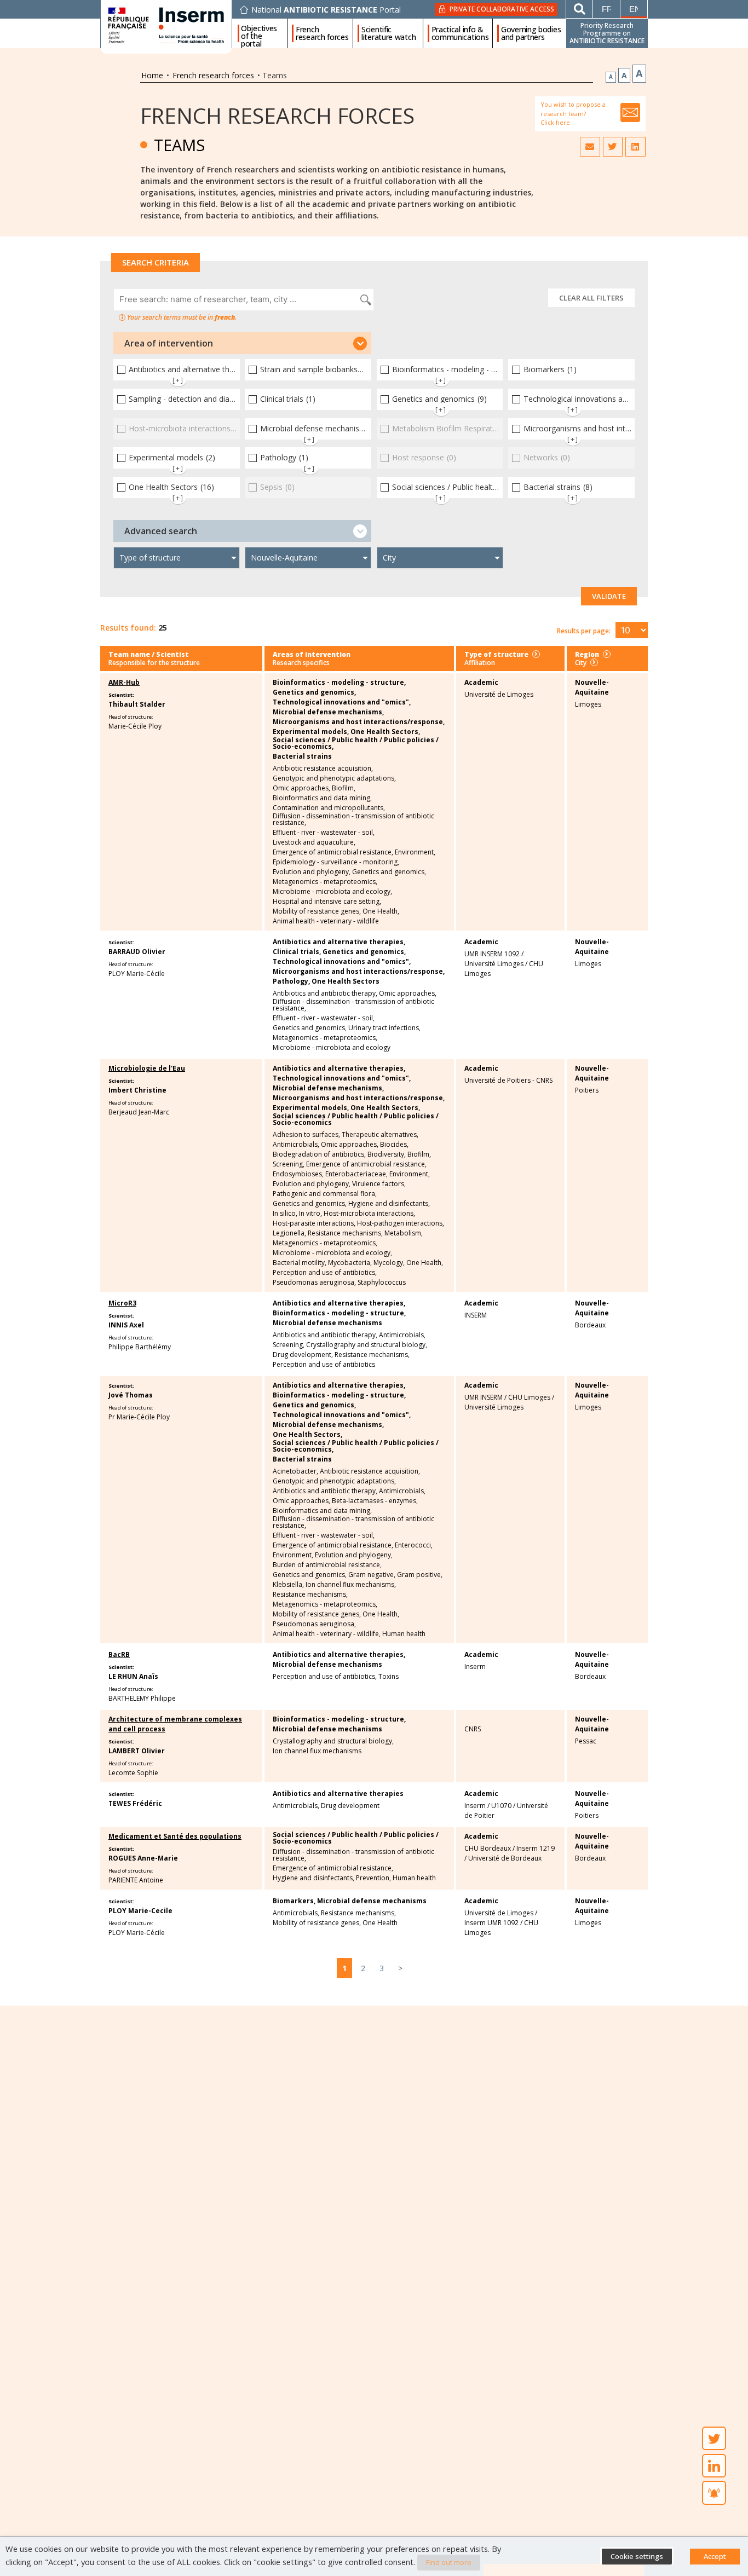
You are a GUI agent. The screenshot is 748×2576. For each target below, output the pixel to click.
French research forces (322, 33)
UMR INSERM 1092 (492, 954)
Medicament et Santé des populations (175, 1836)
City (581, 663)
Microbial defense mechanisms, (328, 712)
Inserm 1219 (536, 1848)
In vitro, (310, 1214)
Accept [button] (715, 2556)
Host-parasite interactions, (314, 1223)
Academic (481, 682)
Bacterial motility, (300, 1263)
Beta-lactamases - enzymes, (375, 1501)
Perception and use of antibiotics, (325, 1273)
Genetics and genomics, (314, 692)
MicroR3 (122, 1303)
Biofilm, (344, 788)
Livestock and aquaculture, (314, 842)
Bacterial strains (302, 756)
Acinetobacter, (295, 1471)
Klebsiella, (288, 1585)
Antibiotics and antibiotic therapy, (325, 994)
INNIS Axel (126, 1325)
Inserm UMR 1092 (491, 1923)
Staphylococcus (382, 1283)
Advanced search (161, 531)
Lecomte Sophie (133, 1773)
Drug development (350, 1806)
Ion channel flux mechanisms (317, 1751)
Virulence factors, (379, 1184)
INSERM (476, 1315)
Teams (179, 145)
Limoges (588, 704)
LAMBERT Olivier (137, 1751)
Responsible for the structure (154, 663)
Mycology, (389, 1263)
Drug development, (303, 1355)
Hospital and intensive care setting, (327, 902)
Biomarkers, (294, 1901)
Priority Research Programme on (607, 33)
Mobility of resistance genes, (317, 911)
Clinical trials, (297, 952)
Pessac (586, 1741)
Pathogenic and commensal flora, (325, 1194)
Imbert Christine (137, 1090)
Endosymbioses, (298, 1174)
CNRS (473, 1729)
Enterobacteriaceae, (356, 1174)
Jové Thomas (131, 1395)
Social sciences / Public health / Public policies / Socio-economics (356, 1119)
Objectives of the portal (259, 33)
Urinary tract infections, (384, 1028)
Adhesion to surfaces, (306, 1135)
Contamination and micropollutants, (329, 808)
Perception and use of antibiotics (324, 1365)
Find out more (449, 2562)
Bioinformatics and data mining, (322, 798)
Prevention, (373, 1878)
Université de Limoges (499, 694)
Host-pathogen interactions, (401, 1223)
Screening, (289, 1164)
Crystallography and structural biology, (367, 1345)
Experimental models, (311, 732)
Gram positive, (420, 1575)
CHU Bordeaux (488, 1848)
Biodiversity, (387, 1154)
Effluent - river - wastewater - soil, (324, 833)
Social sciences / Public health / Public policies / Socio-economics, (356, 743)
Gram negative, (372, 1575)
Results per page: (584, 631)
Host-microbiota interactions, (369, 1214)
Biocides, (394, 1145)
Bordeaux (590, 1325)
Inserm (475, 1667)
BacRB (119, 1654)
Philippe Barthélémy (140, 1347)
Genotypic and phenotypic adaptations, (334, 778)
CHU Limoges (529, 1397)
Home (152, 75)
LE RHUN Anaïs (133, 1676)
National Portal (326, 10)
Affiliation (480, 663)
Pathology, (291, 981)
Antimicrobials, (296, 1145)
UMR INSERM (484, 1397)
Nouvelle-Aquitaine (592, 687)
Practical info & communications (460, 33)
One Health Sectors (346, 981)
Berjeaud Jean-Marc (139, 1112)
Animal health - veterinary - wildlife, (327, 1634)
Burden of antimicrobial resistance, (327, 1565)
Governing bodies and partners (531, 33)
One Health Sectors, (385, 732)
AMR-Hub (124, 682)
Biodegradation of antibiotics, (319, 1154)
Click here (555, 122)
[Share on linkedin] (635, 147)
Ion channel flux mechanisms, (351, 1585)
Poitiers (587, 1090)
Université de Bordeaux (505, 1858)
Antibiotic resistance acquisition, (323, 769)
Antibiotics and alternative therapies (338, 1794)
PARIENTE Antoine (136, 1880)
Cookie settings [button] (637, 2556)
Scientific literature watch (389, 33)
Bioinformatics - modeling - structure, (339, 683)
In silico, (285, 1214)
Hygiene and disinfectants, (389, 1204)
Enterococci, (414, 1545)
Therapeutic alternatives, (380, 1135)
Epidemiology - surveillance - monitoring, (336, 862)
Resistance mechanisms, (345, 1233)
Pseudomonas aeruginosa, (314, 1283)
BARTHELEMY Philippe (142, 1698)
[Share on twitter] (613, 147)
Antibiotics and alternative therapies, (339, 942)
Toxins (389, 1677)
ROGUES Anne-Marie (143, 1858)
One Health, (381, 911)
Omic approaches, (301, 788)
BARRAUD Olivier (137, 952)
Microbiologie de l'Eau (147, 1068)
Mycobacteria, (350, 1263)
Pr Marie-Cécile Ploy (139, 1417)
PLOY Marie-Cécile (137, 974)
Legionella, (289, 1233)
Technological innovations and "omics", (342, 702)
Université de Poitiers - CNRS (508, 1080)
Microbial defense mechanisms (327, 1323)
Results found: (128, 628)
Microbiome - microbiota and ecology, (332, 892)
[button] (242, 343)
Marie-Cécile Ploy (135, 726)
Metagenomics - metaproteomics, (325, 882)
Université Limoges (494, 964)
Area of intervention (169, 343)
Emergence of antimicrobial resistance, (333, 852)
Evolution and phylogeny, (312, 872)
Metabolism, (404, 1233)
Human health (404, 1634)
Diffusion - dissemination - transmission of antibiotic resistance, (353, 819)
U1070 (501, 1806)
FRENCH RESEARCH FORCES (277, 115)
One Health (380, 1923)
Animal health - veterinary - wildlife (326, 921)
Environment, (415, 852)
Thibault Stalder (137, 704)
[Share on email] (590, 147)
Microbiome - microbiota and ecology (332, 1048)
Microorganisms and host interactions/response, (359, 722)
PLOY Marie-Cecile (140, 1911)
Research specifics (301, 663)
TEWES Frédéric (135, 1803)
